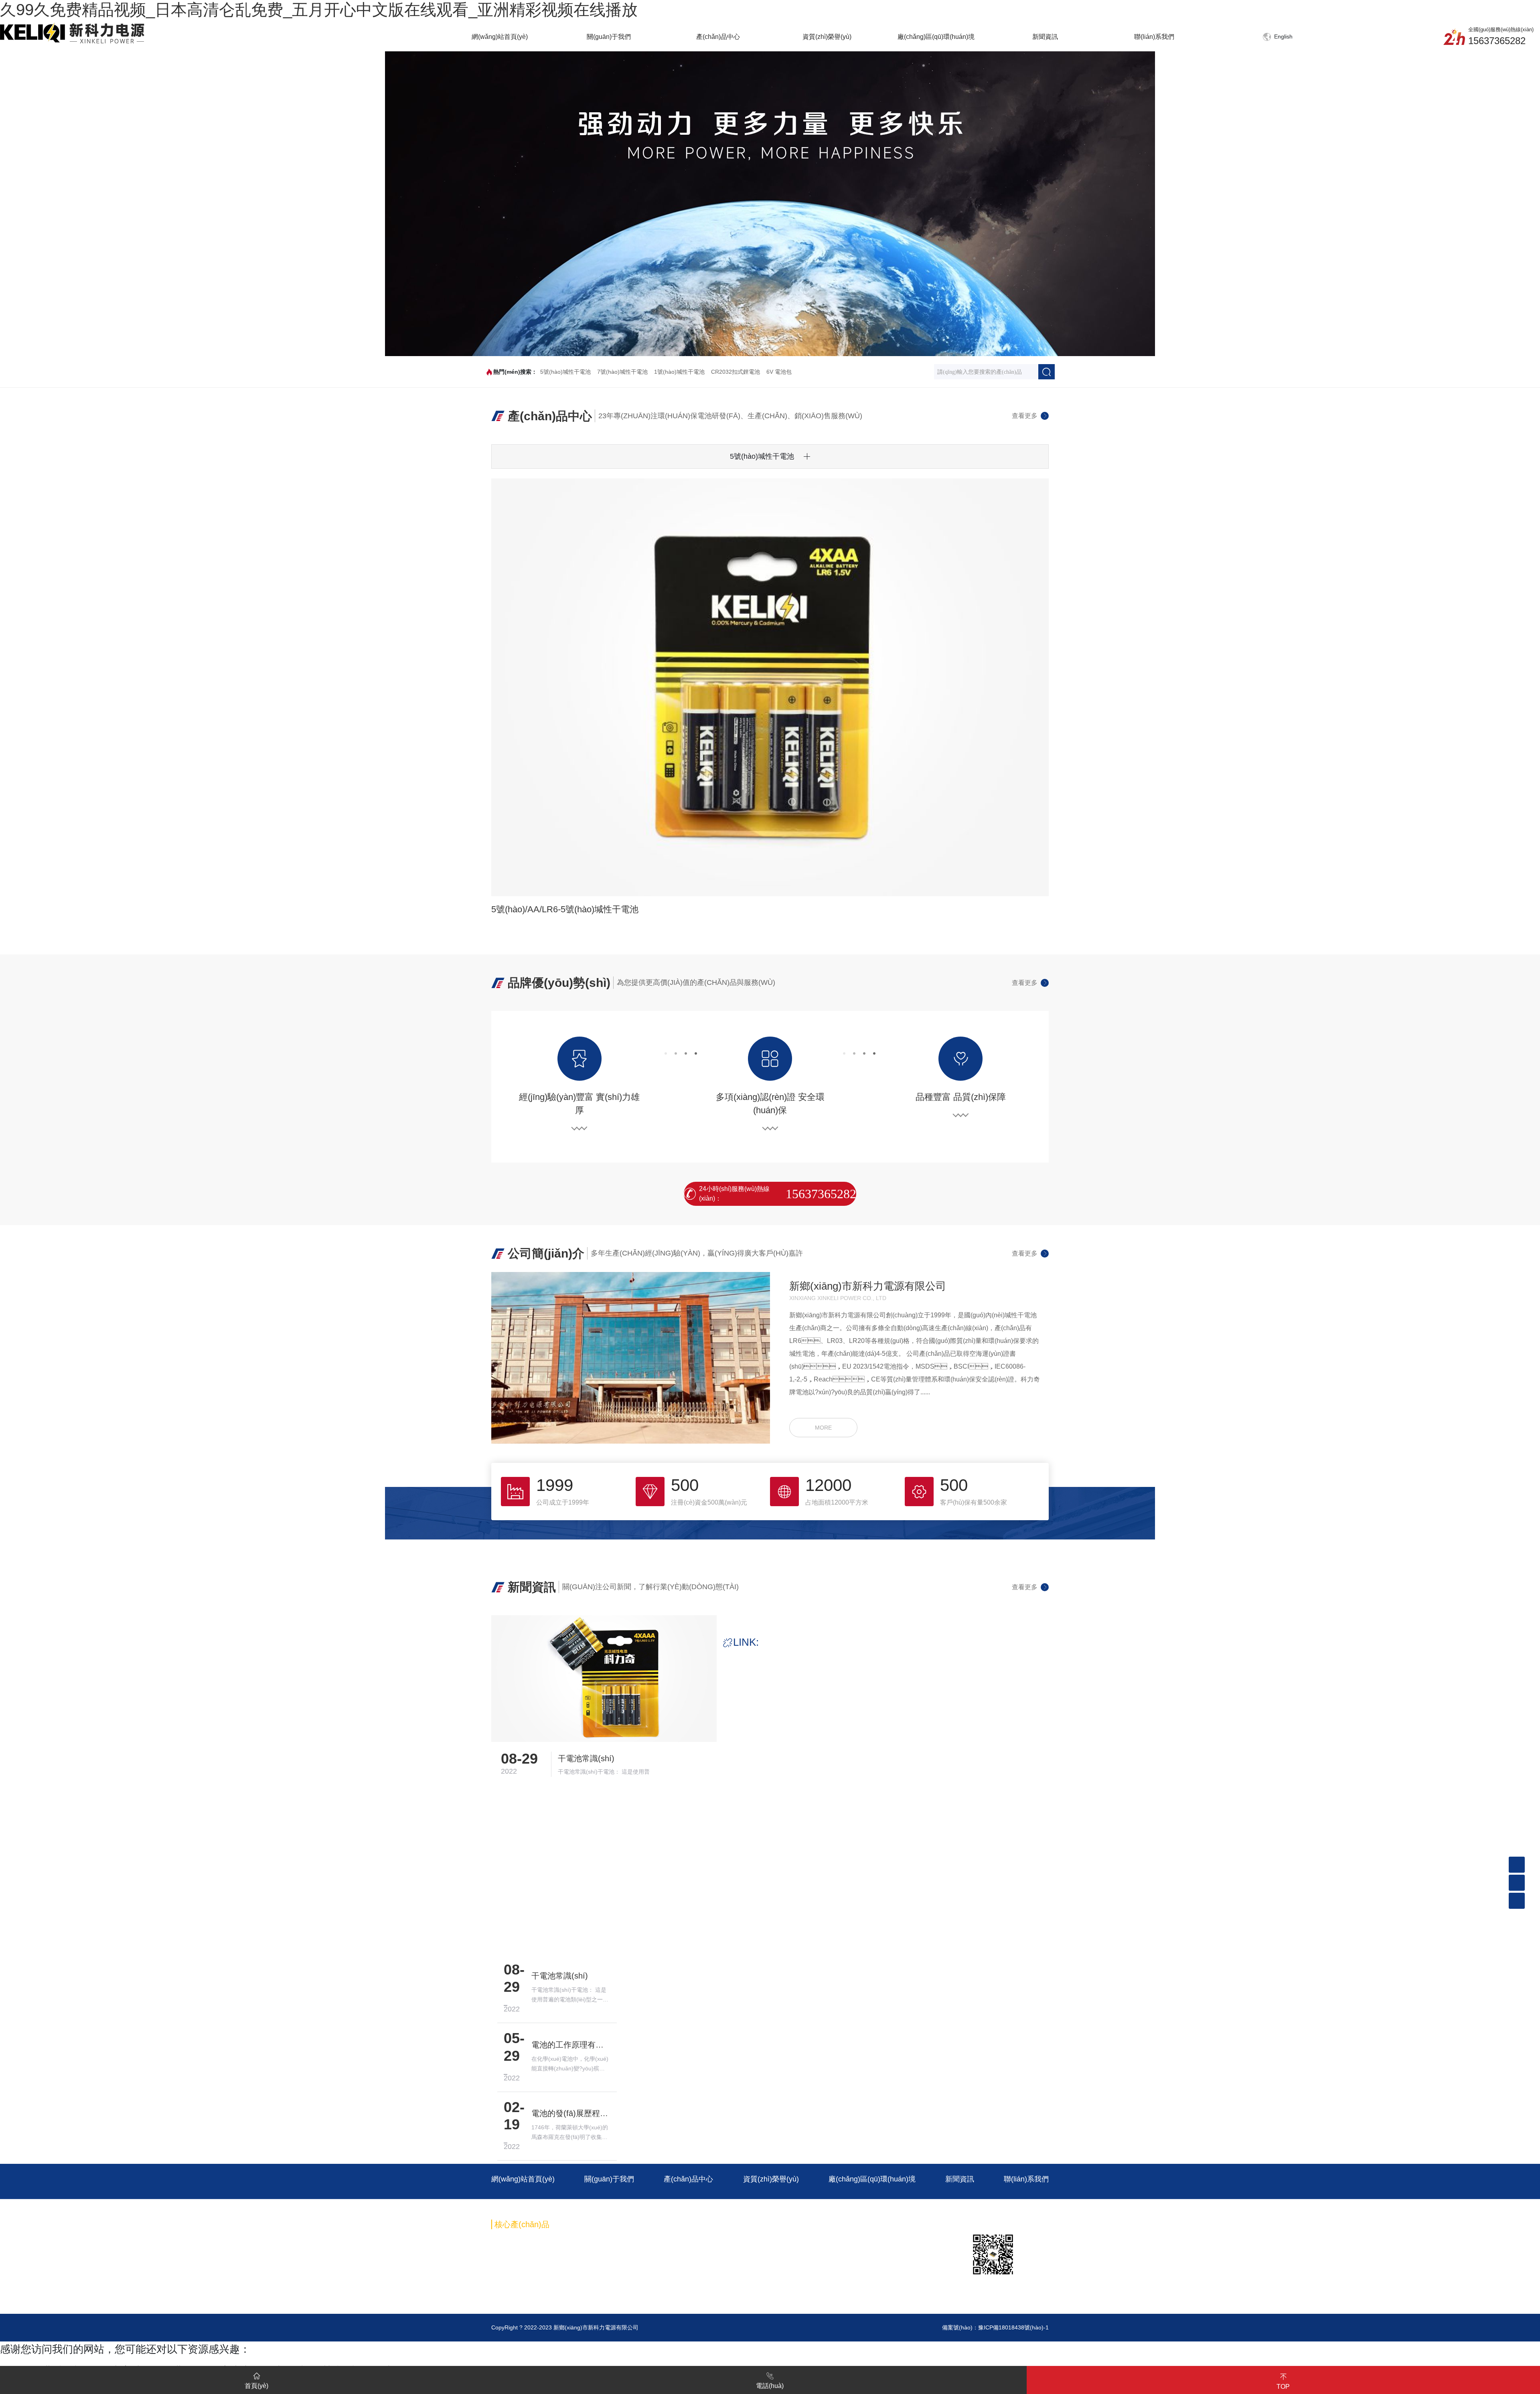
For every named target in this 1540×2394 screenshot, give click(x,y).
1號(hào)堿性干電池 (679, 372)
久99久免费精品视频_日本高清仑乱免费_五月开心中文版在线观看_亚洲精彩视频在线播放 (319, 10)
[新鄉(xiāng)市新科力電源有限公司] (72, 32)
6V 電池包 (779, 372)
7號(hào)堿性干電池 (622, 372)
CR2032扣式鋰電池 (736, 372)
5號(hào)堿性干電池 (565, 372)
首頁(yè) (256, 2386)
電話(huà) (770, 2386)
